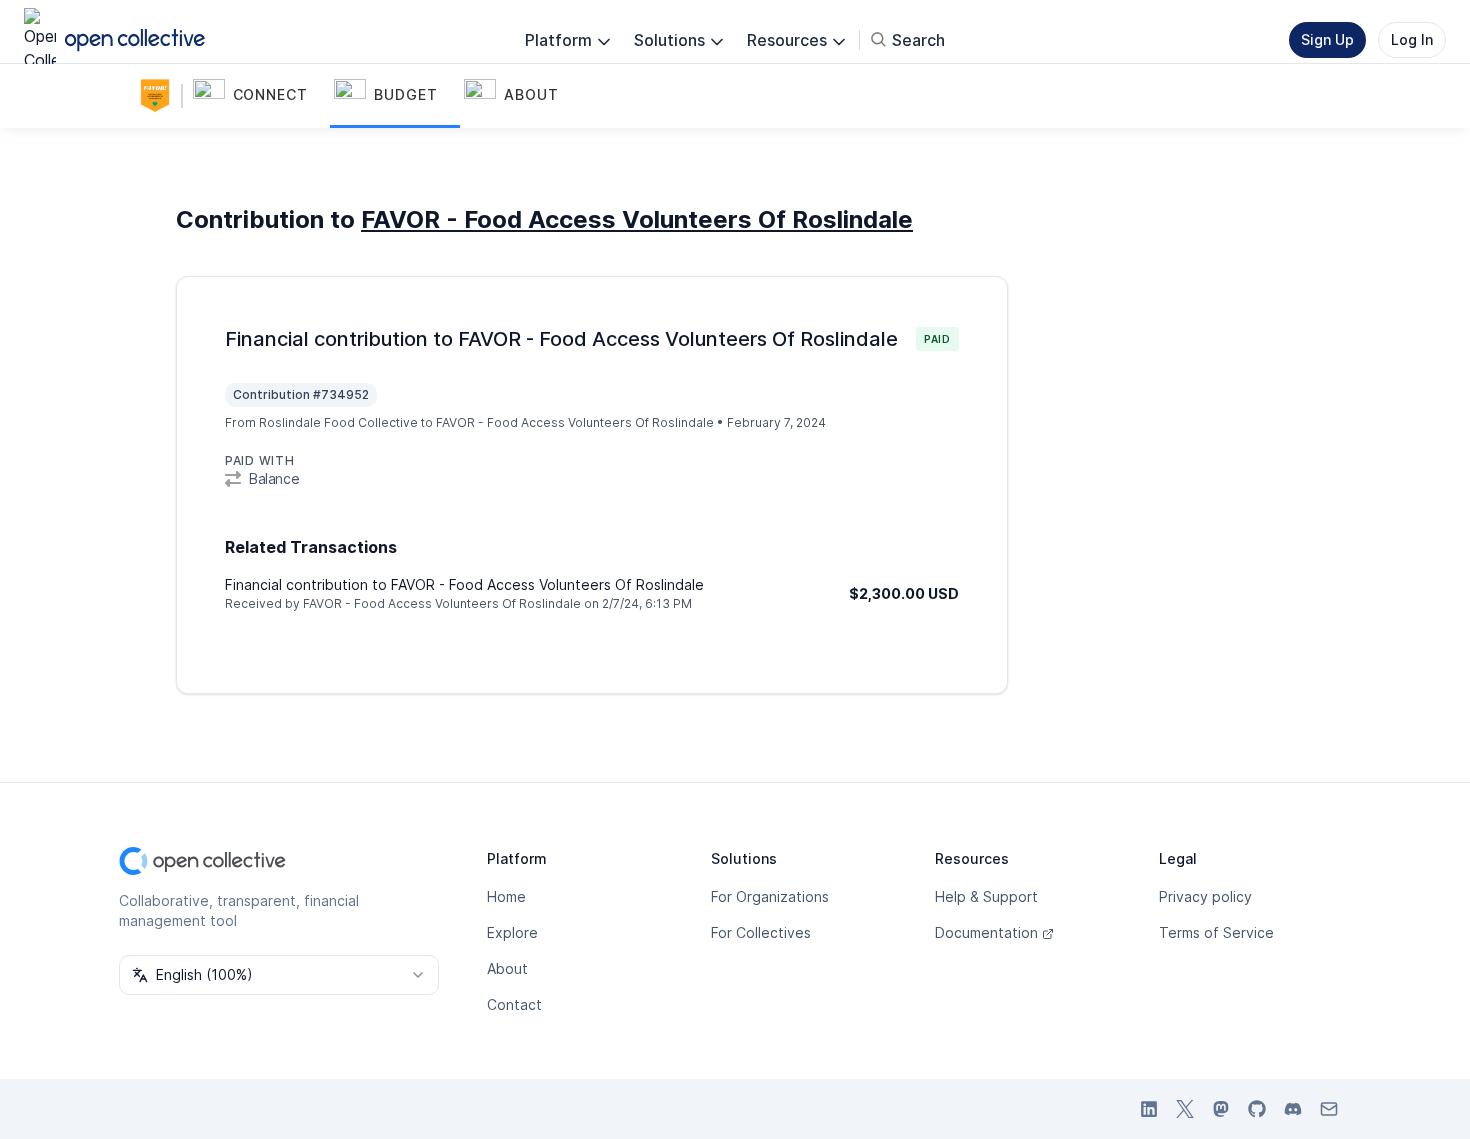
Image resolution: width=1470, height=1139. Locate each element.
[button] (260, 96)
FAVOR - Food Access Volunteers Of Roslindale (637, 219)
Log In (1412, 39)
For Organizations (770, 896)
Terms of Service (1216, 932)
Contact (514, 1004)
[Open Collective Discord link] (1293, 1109)
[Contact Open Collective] (1329, 1109)
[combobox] (279, 975)
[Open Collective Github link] (1257, 1109)
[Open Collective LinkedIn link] (1149, 1109)
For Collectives (761, 932)
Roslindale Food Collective (338, 422)
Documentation (986, 932)
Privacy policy (1205, 896)
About (507, 968)
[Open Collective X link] (1185, 1109)
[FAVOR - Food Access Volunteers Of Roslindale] (159, 96)
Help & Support (986, 896)
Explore (512, 932)
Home (506, 896)
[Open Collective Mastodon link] (1221, 1109)
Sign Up (1327, 39)
